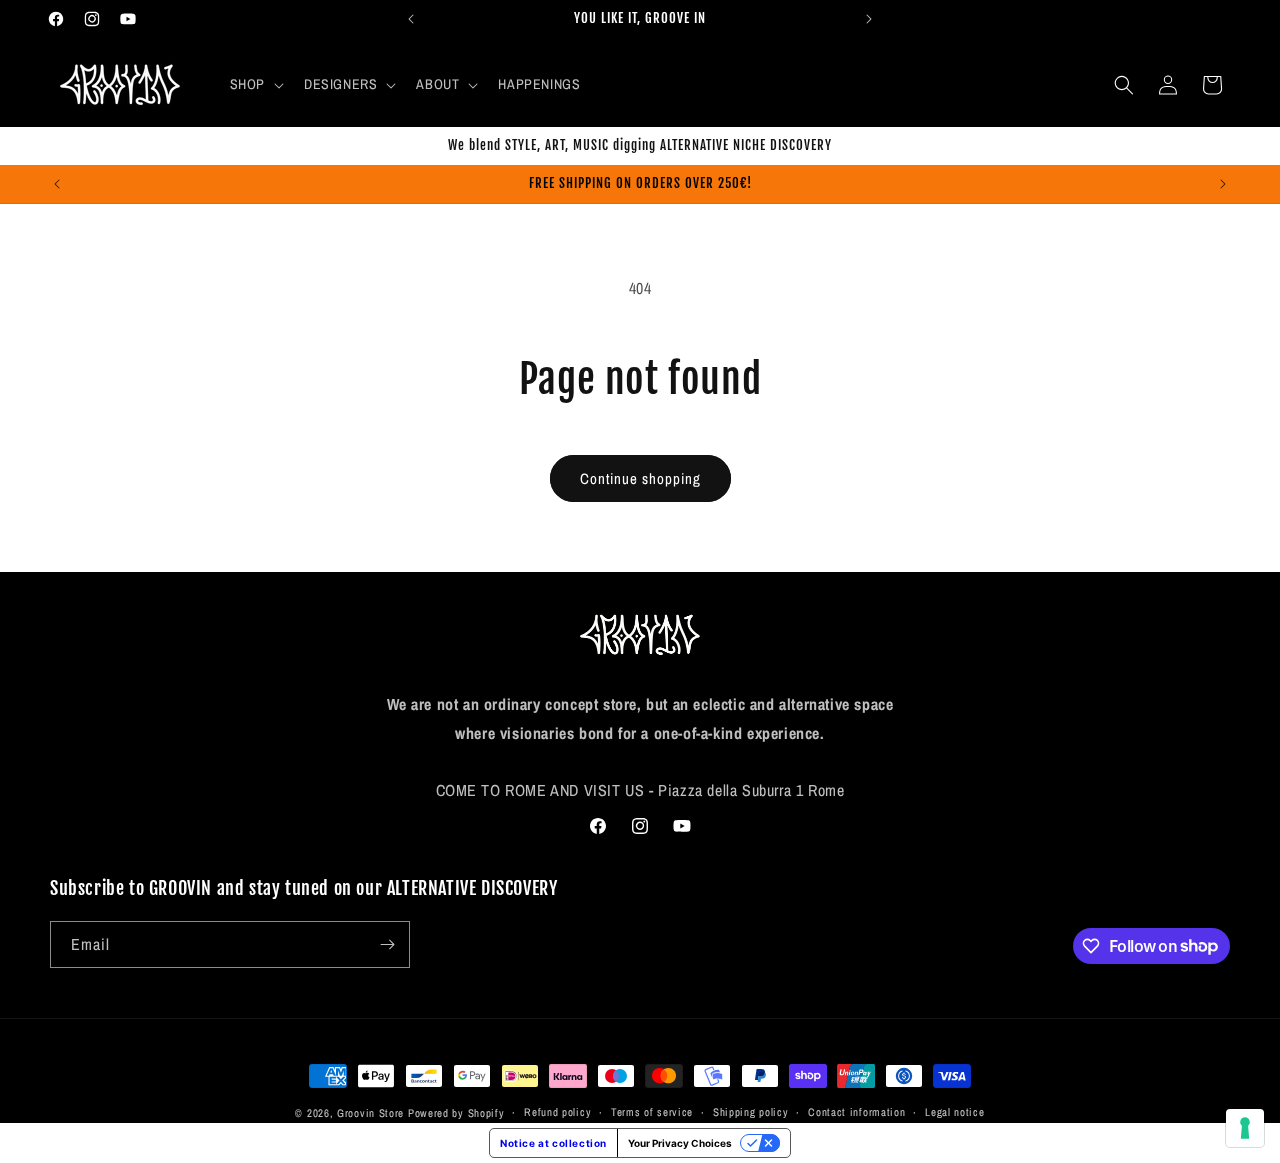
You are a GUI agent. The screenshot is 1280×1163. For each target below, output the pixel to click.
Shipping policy (751, 1112)
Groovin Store (370, 1113)
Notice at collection (553, 1143)
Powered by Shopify (456, 1113)
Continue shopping (640, 478)
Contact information (856, 1112)
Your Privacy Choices (680, 1143)
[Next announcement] (869, 19)
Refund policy (557, 1112)
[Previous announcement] (411, 19)
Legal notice (954, 1112)
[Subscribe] (387, 944)
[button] (255, 84)
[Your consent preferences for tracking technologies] (1245, 1128)
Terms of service (652, 1112)
